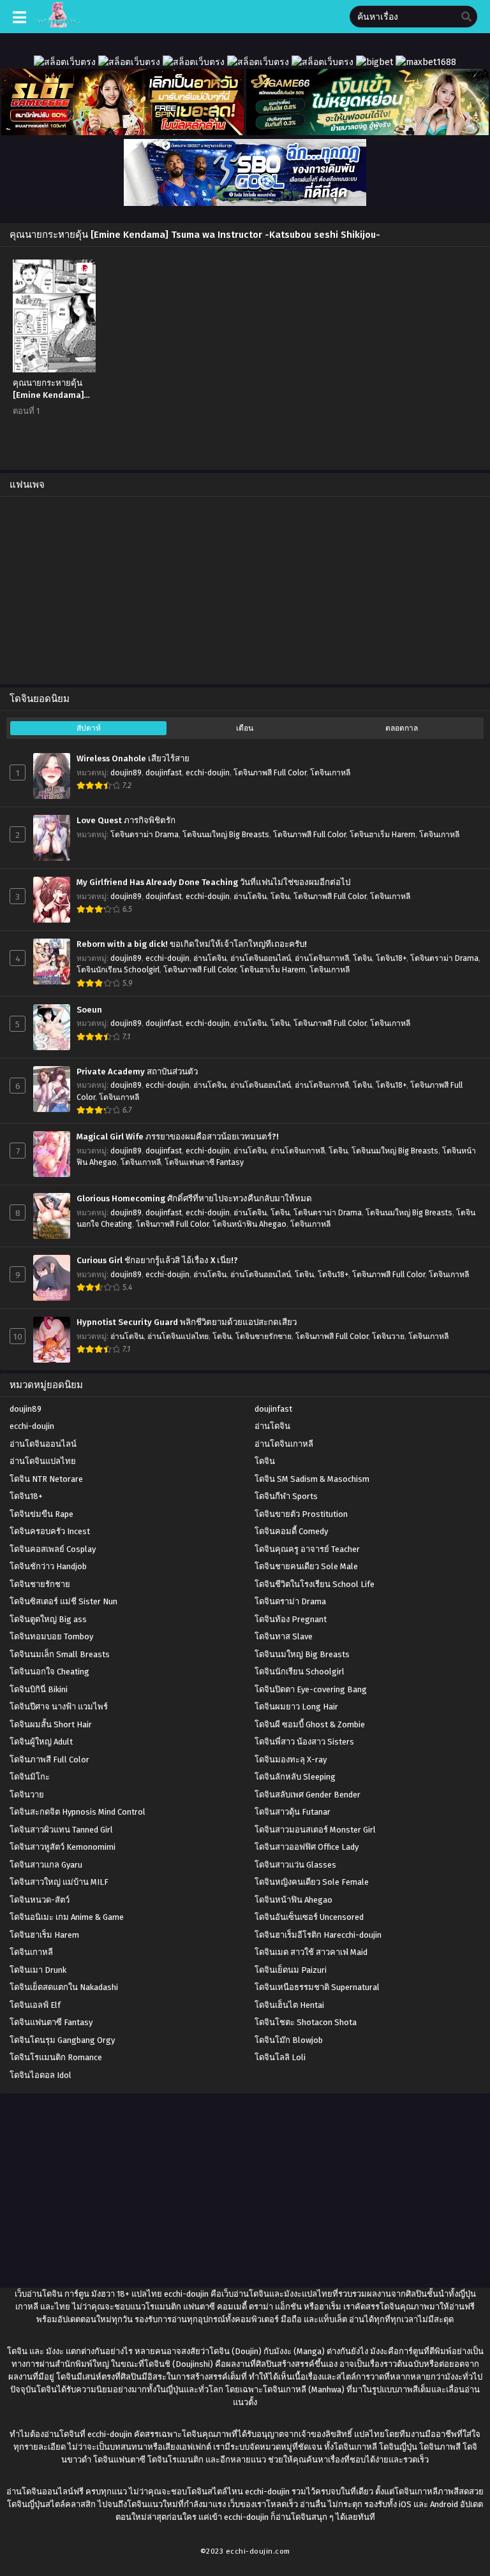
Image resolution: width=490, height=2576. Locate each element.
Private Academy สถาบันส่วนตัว (137, 1072)
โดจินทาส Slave (284, 1636)
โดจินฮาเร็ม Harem (382, 835)
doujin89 (126, 773)
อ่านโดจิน (250, 896)
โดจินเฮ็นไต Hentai (289, 2005)
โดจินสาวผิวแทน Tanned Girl (61, 1830)
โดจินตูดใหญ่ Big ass (48, 1619)
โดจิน (280, 896)
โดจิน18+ (391, 958)
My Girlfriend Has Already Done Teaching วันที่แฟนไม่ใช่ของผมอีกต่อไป (213, 882)
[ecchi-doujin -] (58, 25)
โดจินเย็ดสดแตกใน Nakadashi (64, 1987)
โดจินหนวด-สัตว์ (40, 1900)
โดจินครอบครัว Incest (50, 1531)
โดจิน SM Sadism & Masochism (312, 1479)
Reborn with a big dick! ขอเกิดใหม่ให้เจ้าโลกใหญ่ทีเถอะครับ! (192, 944)
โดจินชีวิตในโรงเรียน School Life (315, 1584)
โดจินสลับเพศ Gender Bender (308, 1795)
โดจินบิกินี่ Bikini (39, 1689)
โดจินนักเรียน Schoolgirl (118, 970)
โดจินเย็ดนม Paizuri (291, 1970)
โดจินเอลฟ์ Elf (35, 2005)
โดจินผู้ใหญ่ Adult (41, 1742)
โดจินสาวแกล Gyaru (46, 1865)
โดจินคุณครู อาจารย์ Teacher (307, 1549)
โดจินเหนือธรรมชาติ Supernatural (317, 1987)
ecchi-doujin (208, 773)
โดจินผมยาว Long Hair (296, 1707)
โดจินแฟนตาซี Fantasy (204, 1162)
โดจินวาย (388, 1336)
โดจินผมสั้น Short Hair (51, 1724)
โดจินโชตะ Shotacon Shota (306, 2022)
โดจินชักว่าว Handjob (48, 1566)
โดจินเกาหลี (330, 773)
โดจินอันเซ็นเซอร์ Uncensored (309, 1917)
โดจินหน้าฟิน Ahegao (249, 1224)
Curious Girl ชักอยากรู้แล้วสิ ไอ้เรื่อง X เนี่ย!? (157, 1261)
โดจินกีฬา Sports (286, 1496)
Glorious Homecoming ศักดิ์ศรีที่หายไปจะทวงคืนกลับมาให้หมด (194, 1199)
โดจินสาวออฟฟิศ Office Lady (307, 1847)
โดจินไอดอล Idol (41, 2075)
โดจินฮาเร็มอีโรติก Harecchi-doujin (318, 1935)
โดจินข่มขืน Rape (41, 1514)
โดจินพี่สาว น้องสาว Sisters (304, 1742)
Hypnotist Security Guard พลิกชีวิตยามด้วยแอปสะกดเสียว (187, 1322)
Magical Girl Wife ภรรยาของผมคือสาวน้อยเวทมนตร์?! (178, 1137)
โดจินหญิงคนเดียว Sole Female (312, 1882)
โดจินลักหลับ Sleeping (295, 1777)
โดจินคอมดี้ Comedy (291, 1531)
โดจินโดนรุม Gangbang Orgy (62, 2040)
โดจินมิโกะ (30, 1777)
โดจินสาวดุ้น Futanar (293, 1812)
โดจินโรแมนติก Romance (56, 2057)
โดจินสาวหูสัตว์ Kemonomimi (63, 1847)
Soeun (89, 1010)
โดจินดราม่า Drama (145, 835)
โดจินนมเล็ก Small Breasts (60, 1654)
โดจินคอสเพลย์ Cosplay (53, 1549)
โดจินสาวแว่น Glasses (295, 1865)
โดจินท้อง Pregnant (291, 1619)
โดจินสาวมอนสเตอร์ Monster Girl (315, 1830)
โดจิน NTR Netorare (46, 1479)
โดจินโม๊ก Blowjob (289, 2040)
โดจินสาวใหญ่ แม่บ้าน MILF (59, 1882)
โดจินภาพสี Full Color (270, 773)
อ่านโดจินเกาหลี (322, 958)
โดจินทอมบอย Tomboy (51, 1636)
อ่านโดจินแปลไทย (178, 1336)
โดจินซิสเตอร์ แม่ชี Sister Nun (63, 1601)
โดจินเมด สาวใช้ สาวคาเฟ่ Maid (311, 1952)
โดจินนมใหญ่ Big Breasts (226, 835)
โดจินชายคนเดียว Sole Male (306, 1566)
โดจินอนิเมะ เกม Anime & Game (67, 1917)
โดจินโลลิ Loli (280, 2057)
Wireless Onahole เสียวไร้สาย (133, 759)
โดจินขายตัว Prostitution (301, 1514)
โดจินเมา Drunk (38, 1970)
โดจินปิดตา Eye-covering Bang (311, 1689)
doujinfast (164, 773)
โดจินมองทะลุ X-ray (291, 1760)
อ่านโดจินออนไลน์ (261, 958)
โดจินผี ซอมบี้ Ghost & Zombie (310, 1724)
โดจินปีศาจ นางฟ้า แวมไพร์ (59, 1707)
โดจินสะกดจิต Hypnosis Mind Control (78, 1812)
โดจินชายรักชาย (264, 1336)
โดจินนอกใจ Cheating (49, 1672)
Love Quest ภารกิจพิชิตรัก (126, 821)
